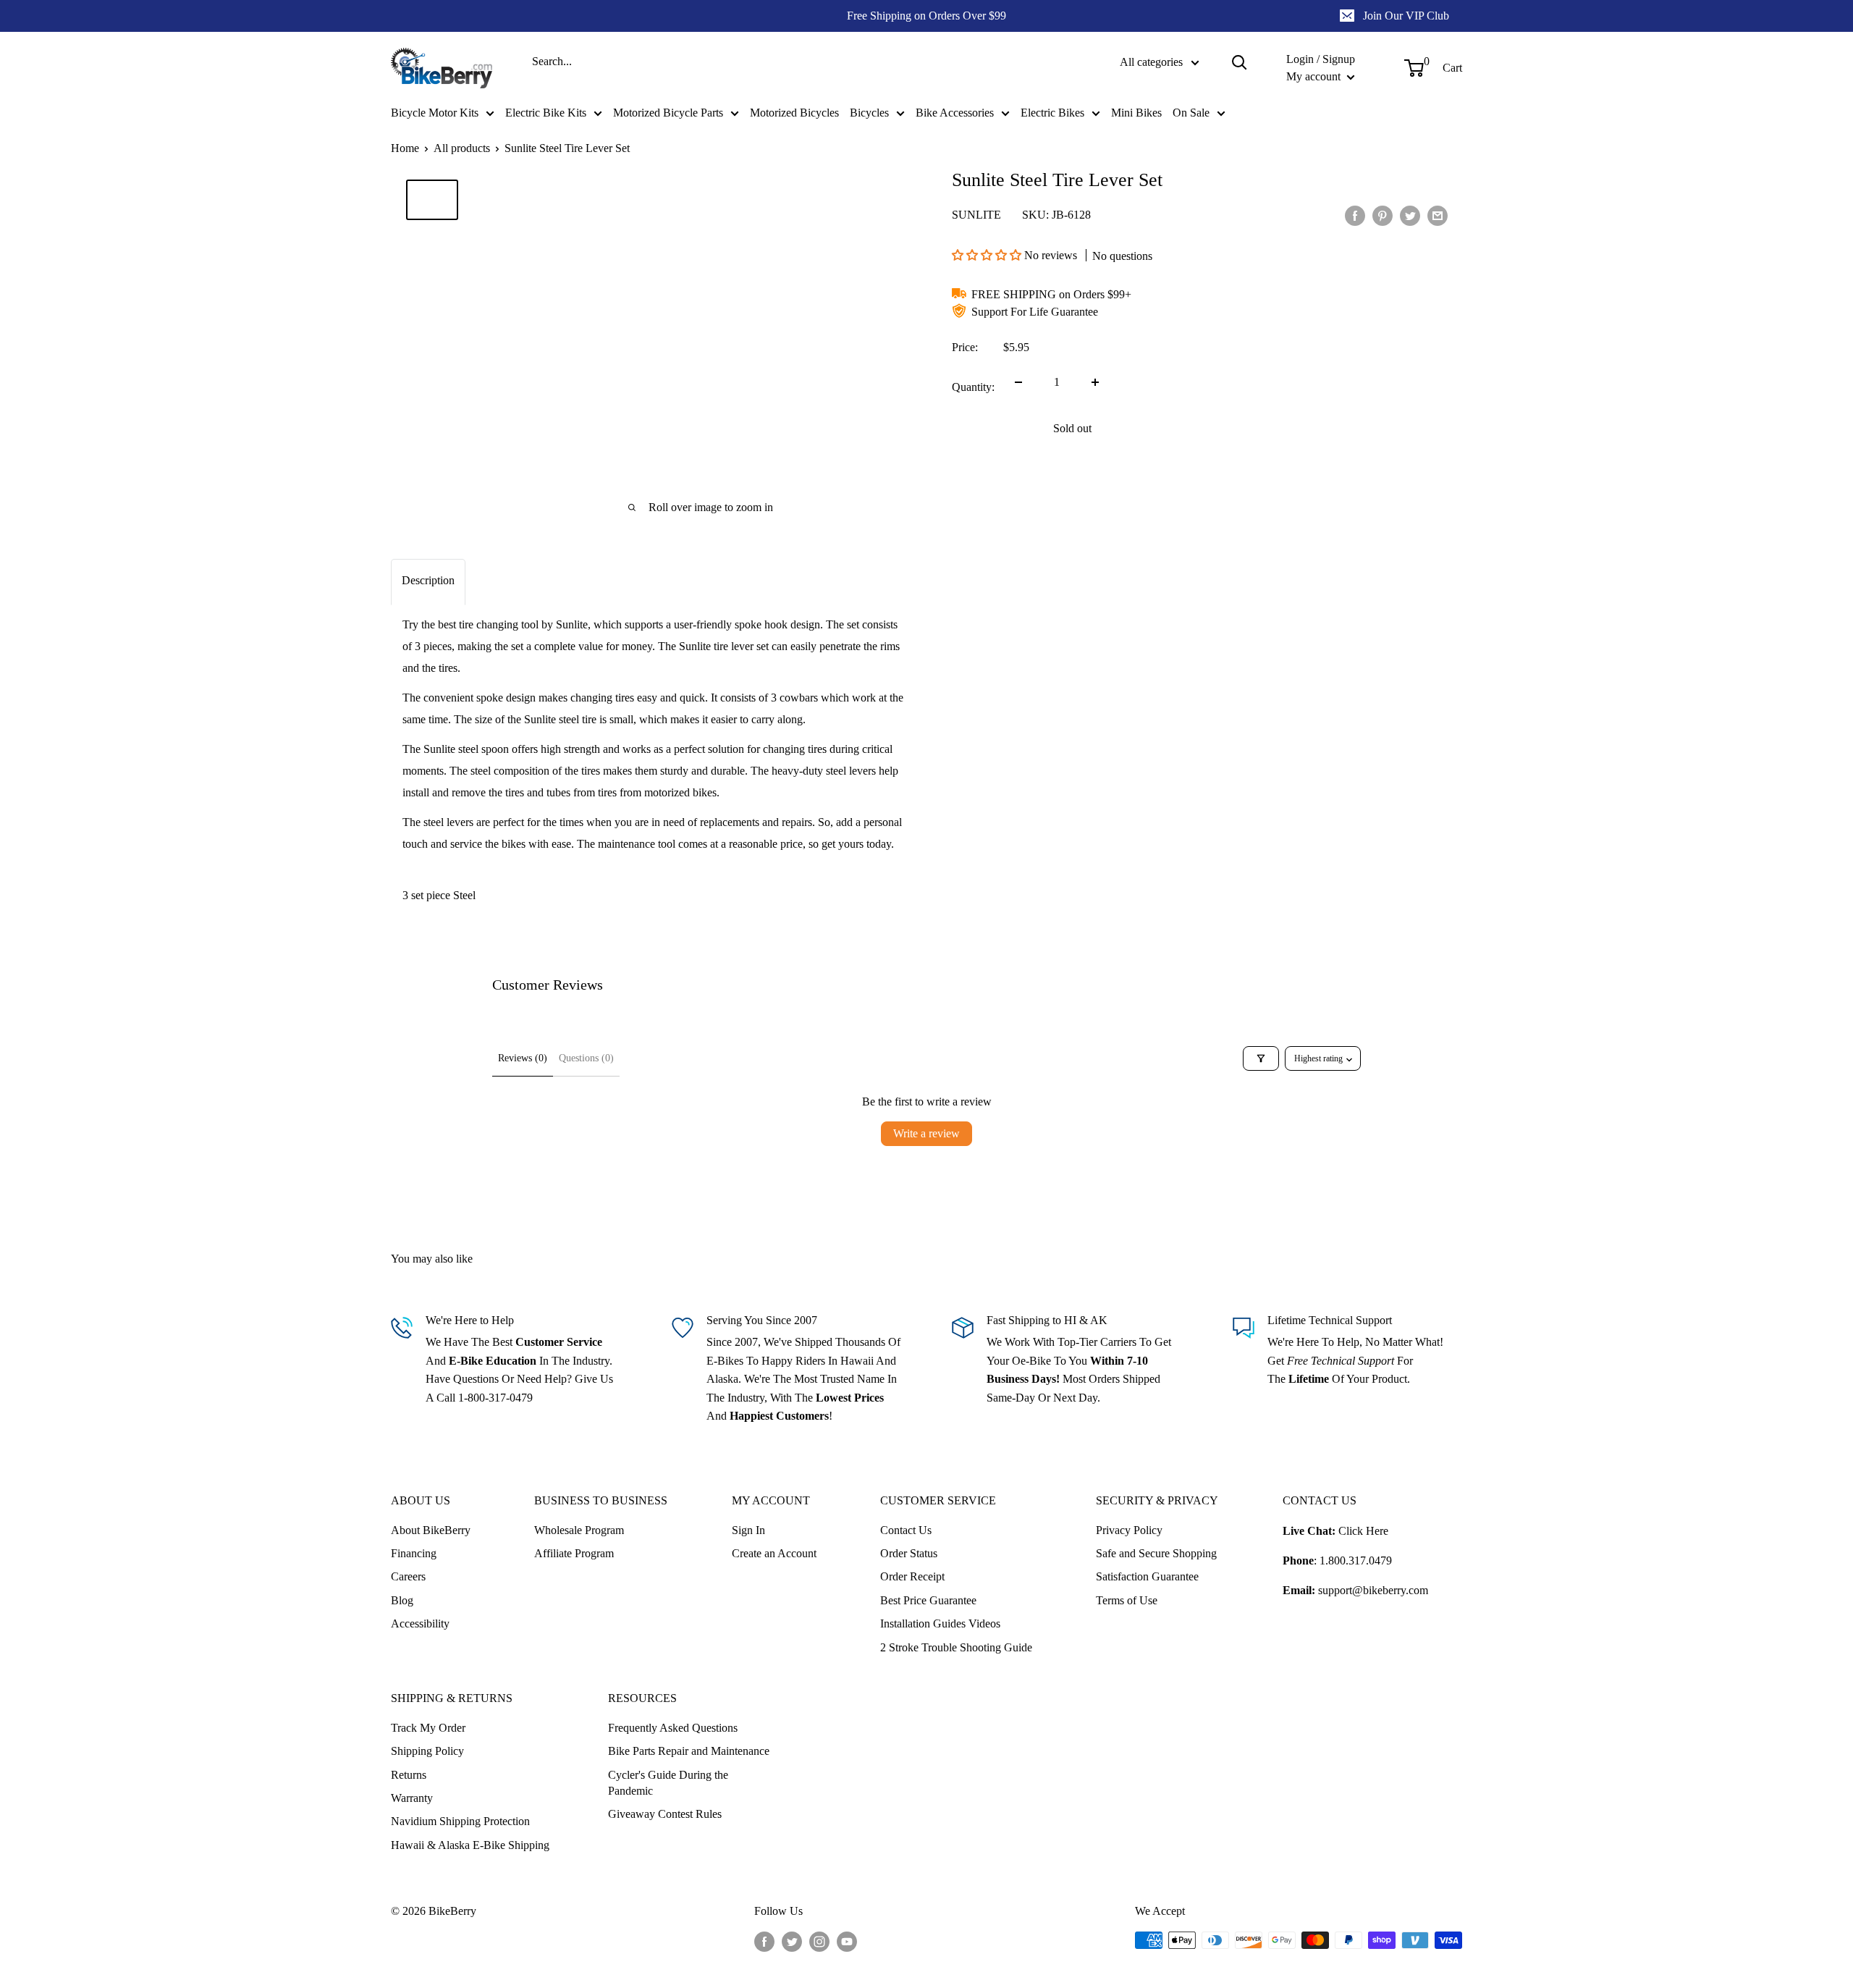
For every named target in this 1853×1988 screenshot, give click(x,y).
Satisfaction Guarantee (1147, 1576)
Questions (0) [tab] (586, 1058)
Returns (409, 1775)
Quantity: (973, 387)
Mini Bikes (1136, 113)
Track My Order (428, 1728)
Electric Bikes (1052, 113)
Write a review (926, 1133)
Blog (402, 1600)
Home (405, 148)
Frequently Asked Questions (673, 1728)
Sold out (1072, 428)
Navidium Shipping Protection (460, 1821)
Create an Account (774, 1553)
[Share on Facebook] (1355, 216)
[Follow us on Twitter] (792, 1942)
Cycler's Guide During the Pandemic (668, 1783)
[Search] (1239, 62)
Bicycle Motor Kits (435, 113)
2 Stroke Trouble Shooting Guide (956, 1647)
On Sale (1191, 113)
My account (1315, 76)
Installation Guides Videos (940, 1623)
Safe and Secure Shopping (1156, 1553)
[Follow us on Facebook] (764, 1942)
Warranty (412, 1798)
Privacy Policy (1129, 1530)
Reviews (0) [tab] (523, 1058)
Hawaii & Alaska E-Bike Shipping (470, 1845)
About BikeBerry (431, 1530)
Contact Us (906, 1530)
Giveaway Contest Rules (665, 1814)
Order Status (909, 1553)
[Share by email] (1438, 216)
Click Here (1363, 1531)
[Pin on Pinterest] (1383, 216)
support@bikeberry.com (1373, 1590)
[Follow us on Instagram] (819, 1942)
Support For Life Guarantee (1035, 312)
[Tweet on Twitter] (1410, 216)
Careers (408, 1576)
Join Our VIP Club (1406, 16)
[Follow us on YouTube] (847, 1942)
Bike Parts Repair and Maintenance (689, 1751)
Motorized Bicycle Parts (668, 113)
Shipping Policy (427, 1751)
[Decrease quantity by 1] (1018, 382)
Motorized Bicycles (794, 113)
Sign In (748, 1530)
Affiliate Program (574, 1553)
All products (462, 148)
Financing (414, 1553)
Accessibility (420, 1623)
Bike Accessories (955, 113)
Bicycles (869, 113)
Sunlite (976, 215)
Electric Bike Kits (546, 113)
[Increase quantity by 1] (1095, 382)
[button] (988, 255)
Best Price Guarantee (928, 1600)
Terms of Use (1127, 1600)
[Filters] (1261, 1058)
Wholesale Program (579, 1530)
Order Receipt (912, 1576)
